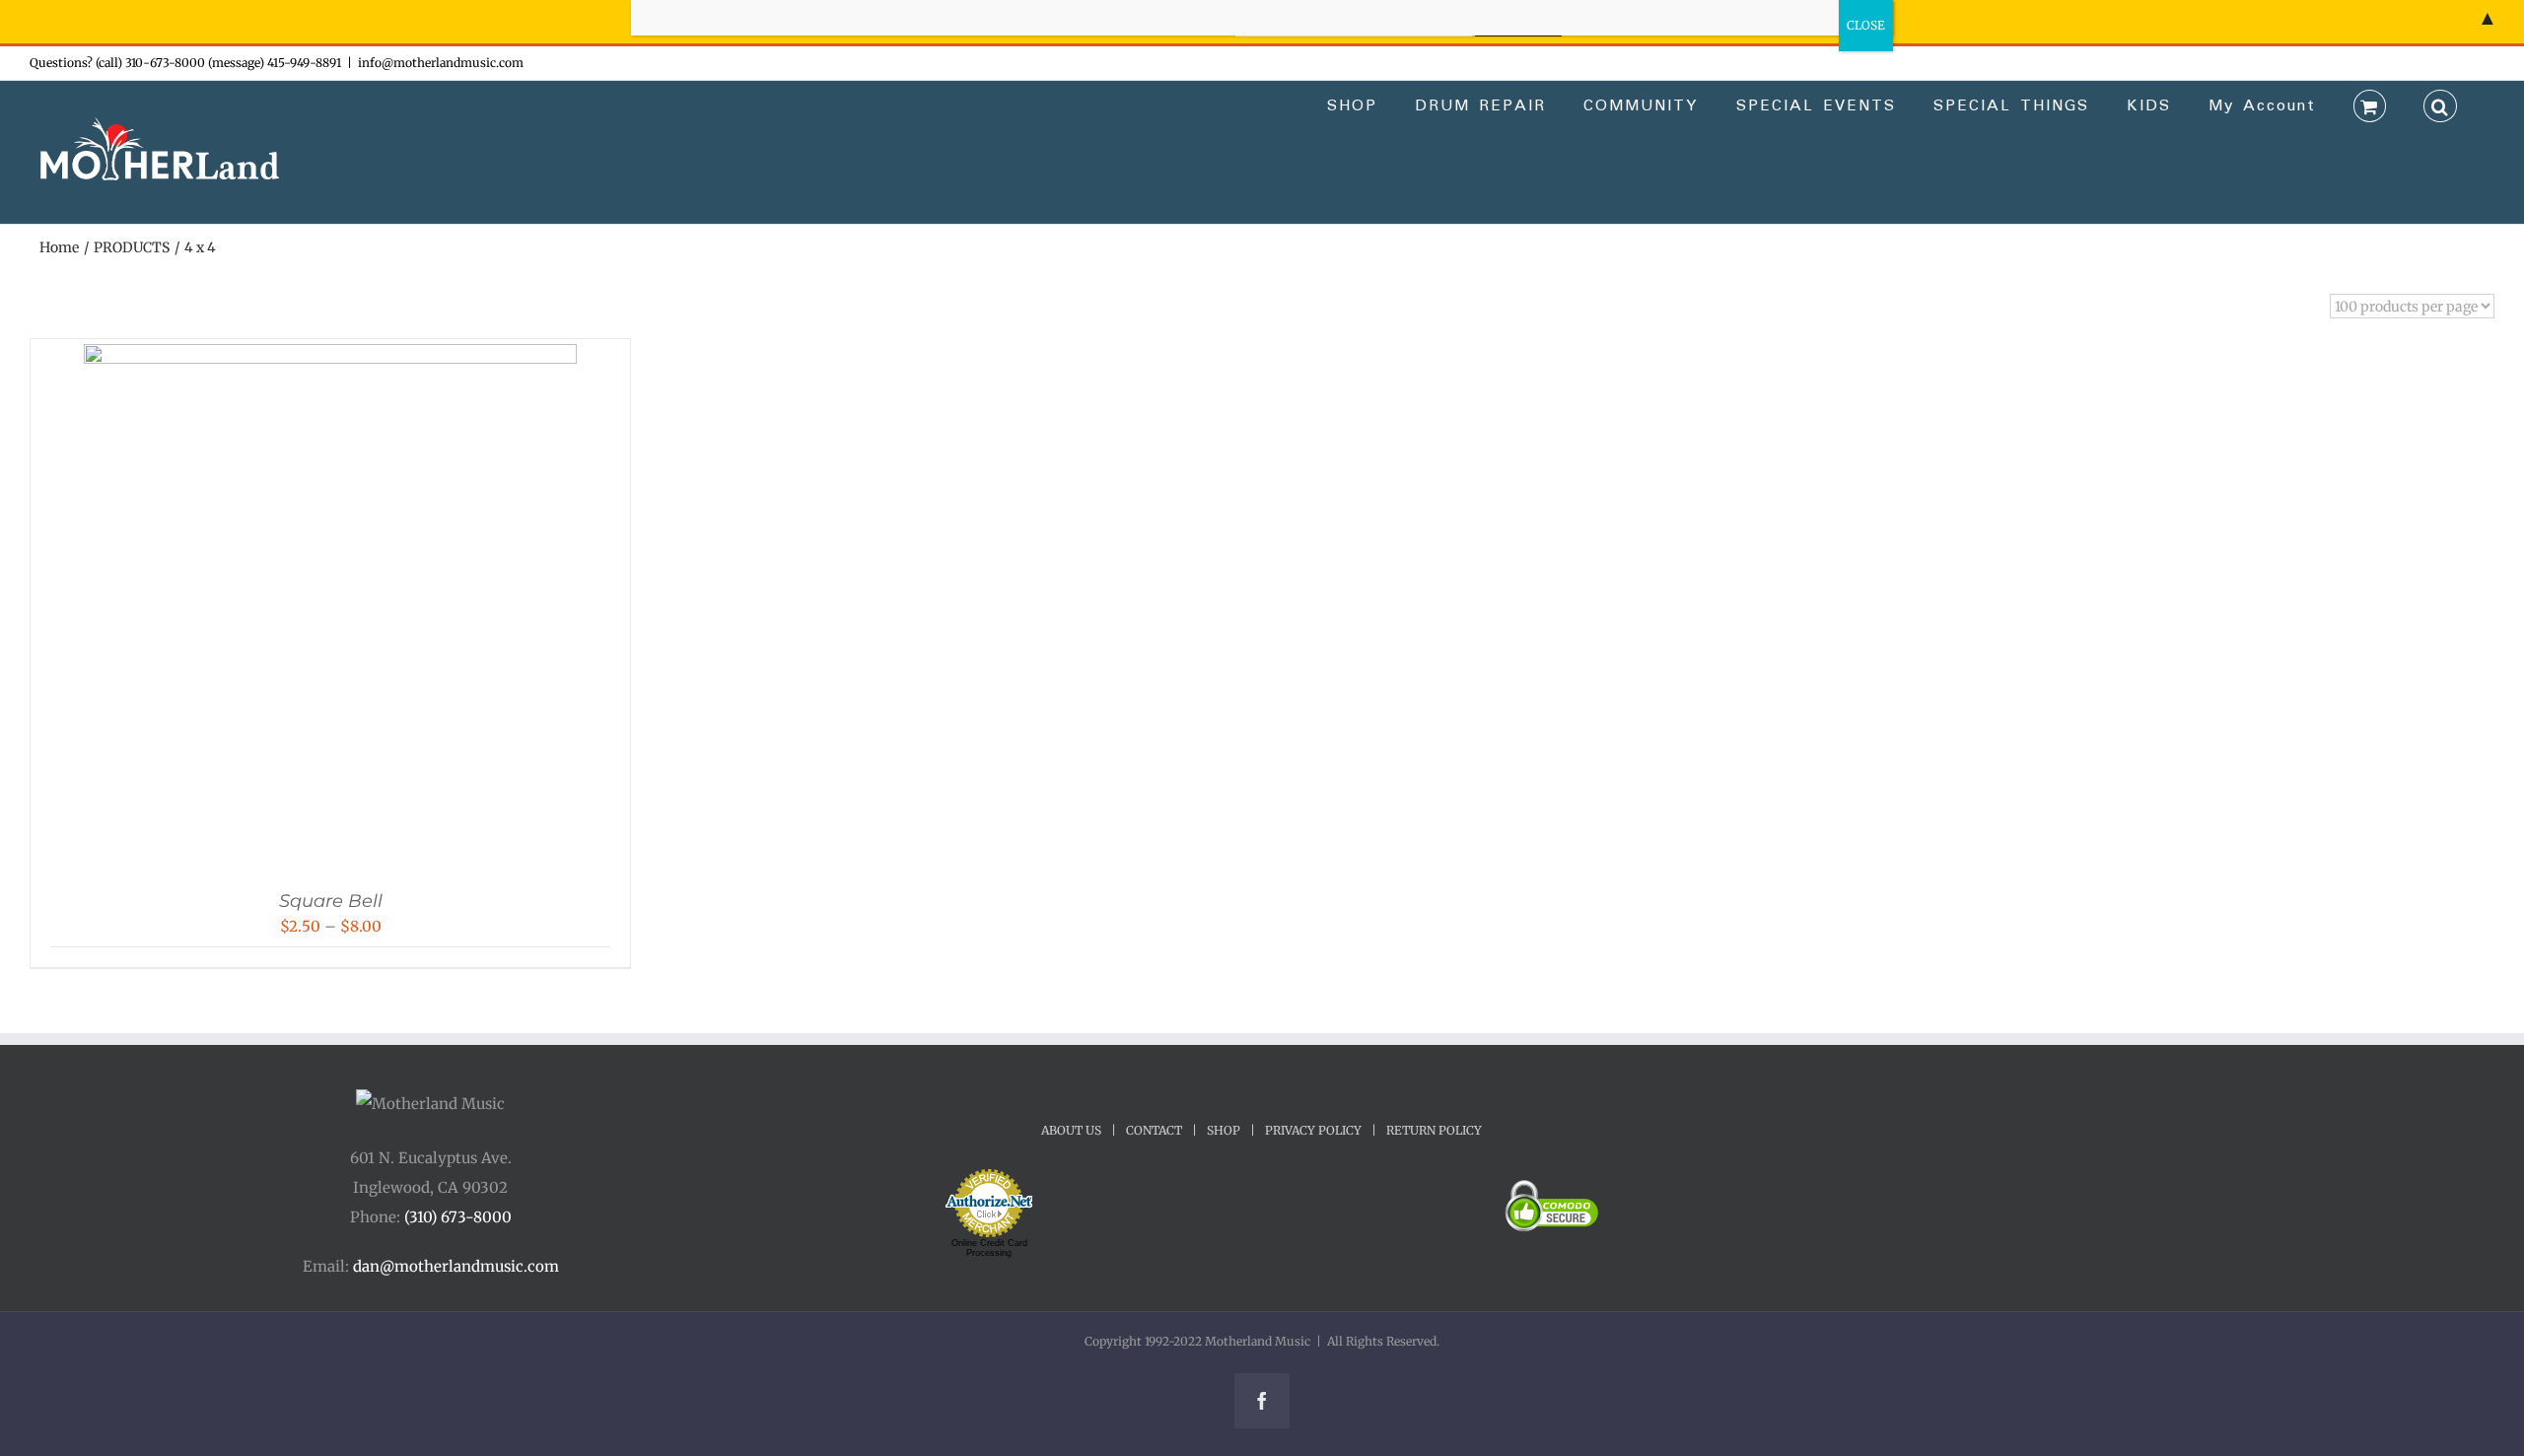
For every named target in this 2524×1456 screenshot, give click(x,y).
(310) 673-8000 (458, 1217)
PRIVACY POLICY (1313, 1130)
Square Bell (331, 901)
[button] (2440, 104)
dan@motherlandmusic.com (456, 1266)
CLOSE (1866, 25)
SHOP (1224, 1130)
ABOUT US (1071, 1130)
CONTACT (1154, 1130)
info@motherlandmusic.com (441, 63)
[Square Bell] (330, 358)
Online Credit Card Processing (989, 1248)
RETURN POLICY (1434, 1130)
